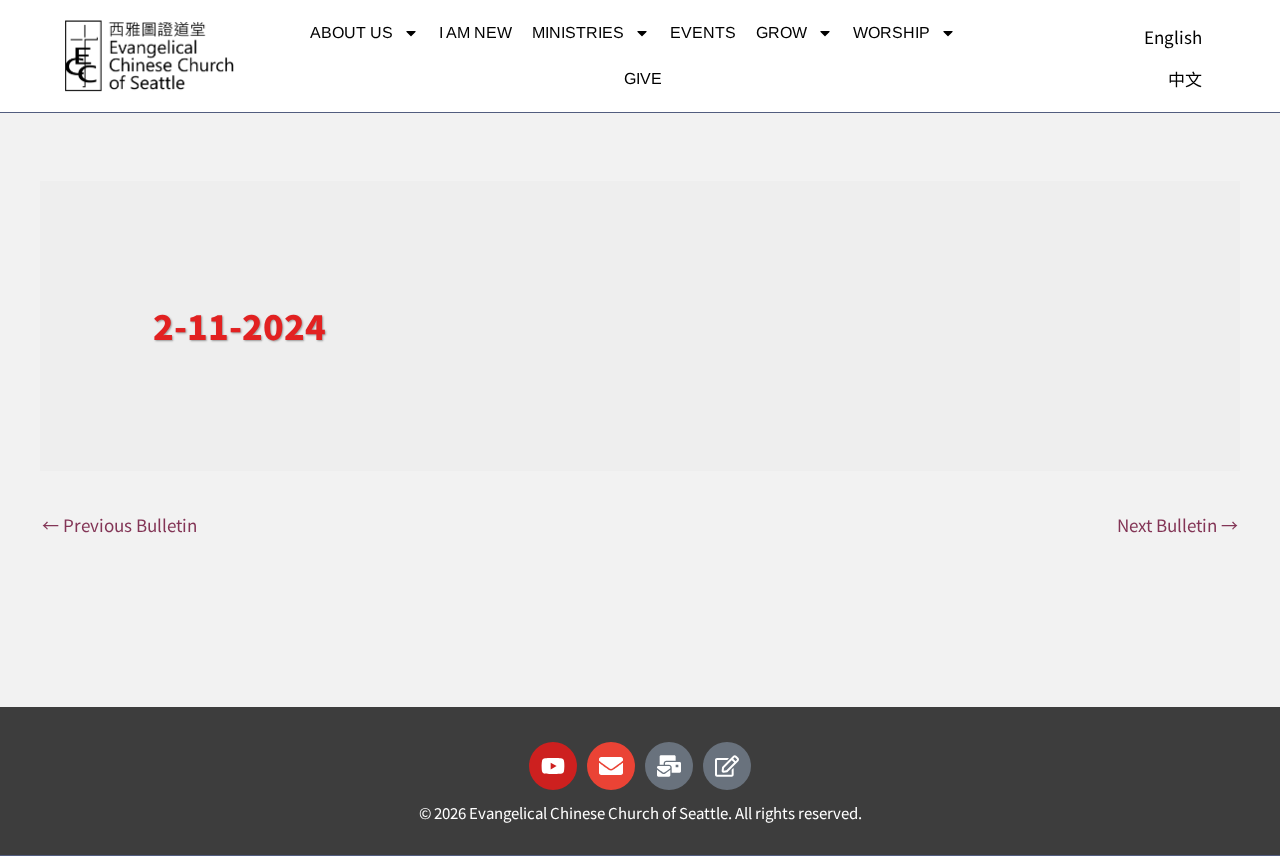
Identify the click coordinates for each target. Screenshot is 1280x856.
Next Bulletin (1177, 524)
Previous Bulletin (119, 524)
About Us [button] (351, 32)
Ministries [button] (578, 32)
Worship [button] (891, 32)
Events (703, 32)
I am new (475, 32)
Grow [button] (781, 32)
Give (643, 78)
